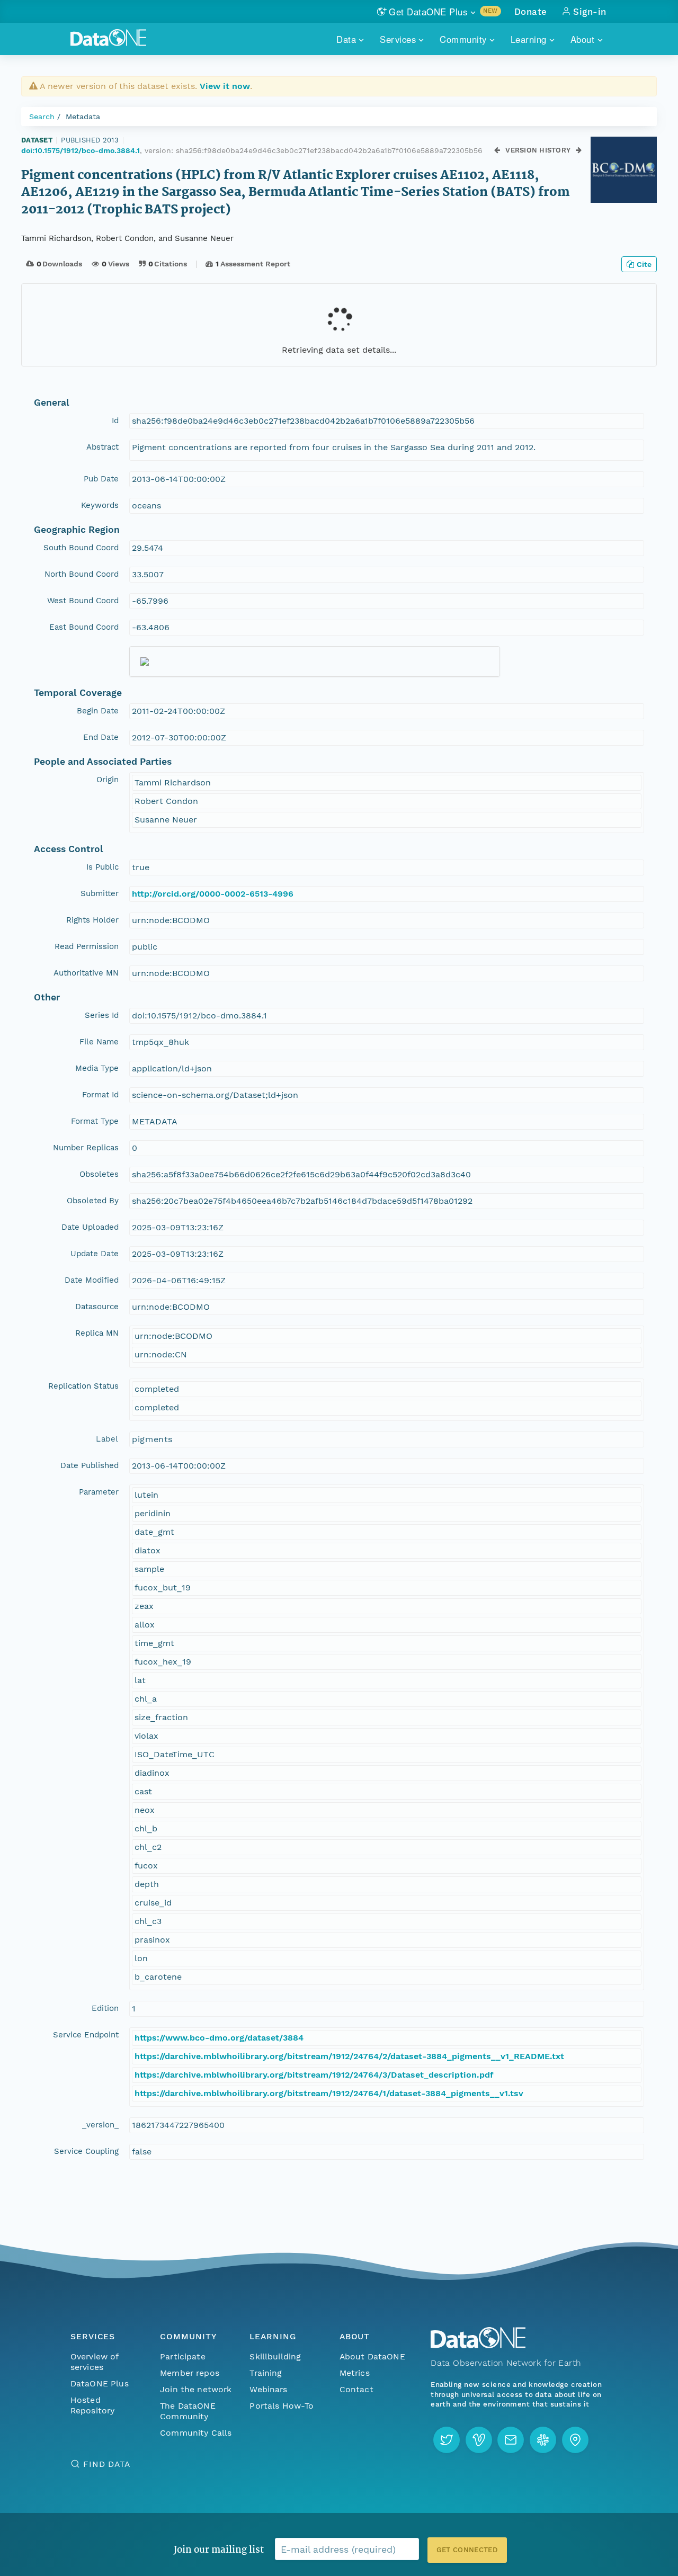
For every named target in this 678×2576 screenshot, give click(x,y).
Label (107, 1439)
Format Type (95, 1121)
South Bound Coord (81, 548)
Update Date (95, 1254)
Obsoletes (99, 1174)
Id (115, 421)
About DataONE (372, 2356)
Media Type (97, 1068)
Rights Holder (92, 920)
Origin (108, 780)
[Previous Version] (498, 151)
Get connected (467, 2550)
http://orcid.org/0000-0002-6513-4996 (213, 894)
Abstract (102, 447)
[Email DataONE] (511, 2440)
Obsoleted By (93, 1201)
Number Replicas (86, 1148)
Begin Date (98, 711)
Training (266, 2373)
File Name (99, 1042)
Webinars (268, 2389)
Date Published (90, 1465)
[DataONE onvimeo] (479, 2440)
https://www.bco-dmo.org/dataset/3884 (219, 2038)
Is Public (102, 867)
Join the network (196, 2389)
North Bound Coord (82, 574)
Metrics (355, 2373)
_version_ (100, 2125)
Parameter (99, 1492)
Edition (105, 2008)
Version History (538, 150)
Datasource (97, 1307)
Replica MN (97, 1333)
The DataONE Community (188, 2411)
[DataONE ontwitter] (447, 2440)
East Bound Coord (84, 627)
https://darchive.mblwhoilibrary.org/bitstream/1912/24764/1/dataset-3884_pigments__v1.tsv (329, 2093)
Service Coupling (86, 2151)
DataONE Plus (100, 2383)
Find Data (107, 2464)
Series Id (102, 1015)
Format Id (100, 1095)
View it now (225, 86)
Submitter (100, 893)
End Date (101, 737)
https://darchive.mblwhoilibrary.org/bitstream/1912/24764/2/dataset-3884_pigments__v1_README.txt (349, 2056)
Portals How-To (282, 2406)
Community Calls (196, 2433)
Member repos (190, 2373)
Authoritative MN (86, 973)
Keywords (100, 505)
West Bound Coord (83, 601)
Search (42, 117)
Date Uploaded (90, 1227)
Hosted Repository (93, 2405)
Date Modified (92, 1280)
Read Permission (87, 946)
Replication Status (83, 1386)
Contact (356, 2389)
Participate (183, 2356)
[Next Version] (579, 151)
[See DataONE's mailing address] (575, 2440)
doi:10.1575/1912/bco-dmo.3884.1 (81, 150)
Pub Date (101, 479)
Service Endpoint (86, 2035)
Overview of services (95, 2362)
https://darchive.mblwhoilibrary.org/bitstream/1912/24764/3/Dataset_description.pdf (314, 2075)
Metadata (83, 117)
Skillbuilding (275, 2356)
